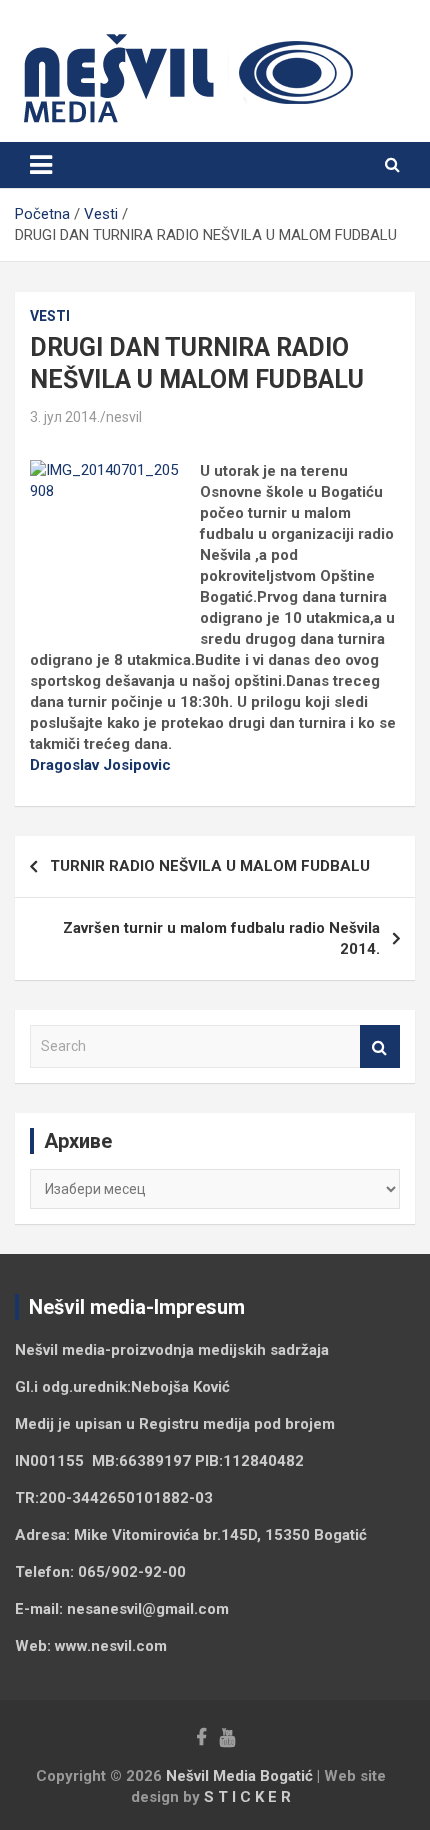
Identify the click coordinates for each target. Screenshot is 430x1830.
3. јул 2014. (65, 417)
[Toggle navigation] (41, 165)
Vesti (50, 316)
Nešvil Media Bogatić (239, 1776)
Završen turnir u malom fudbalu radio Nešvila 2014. (221, 938)
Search (380, 1046)
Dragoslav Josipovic (100, 765)
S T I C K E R (247, 1797)
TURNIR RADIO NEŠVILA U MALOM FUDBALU (210, 866)
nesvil (124, 417)
